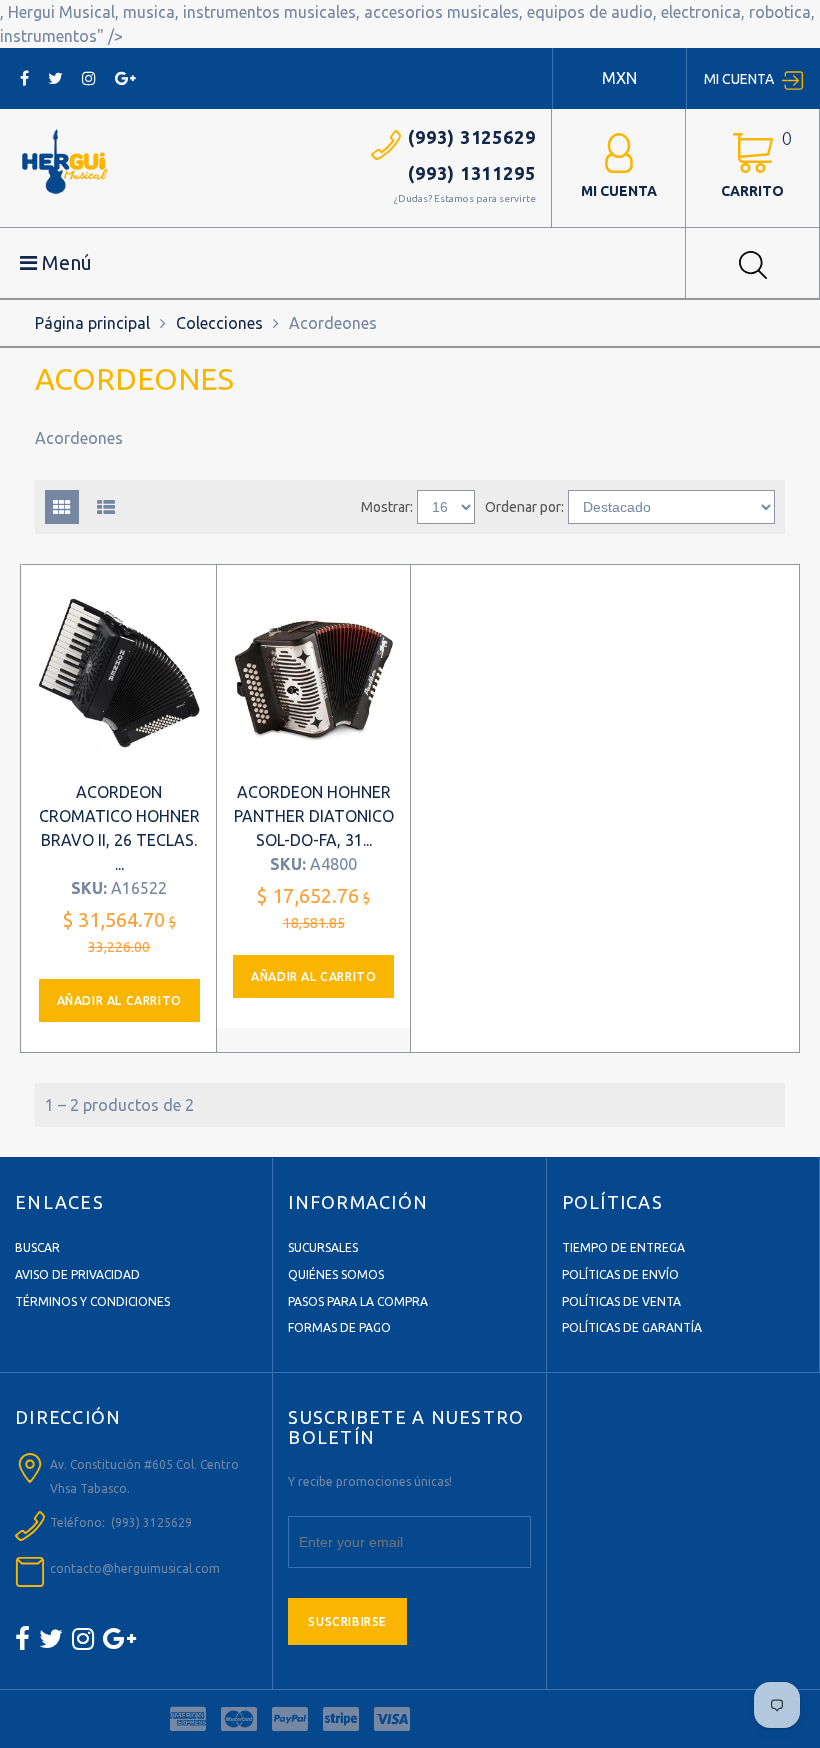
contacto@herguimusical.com (135, 1568)
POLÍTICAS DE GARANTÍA (632, 1327)
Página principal (92, 323)
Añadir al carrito (119, 1000)
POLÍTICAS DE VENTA (621, 1301)
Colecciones (219, 323)
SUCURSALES (323, 1247)
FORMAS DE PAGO (339, 1327)
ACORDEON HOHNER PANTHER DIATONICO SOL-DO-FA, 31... (314, 816)
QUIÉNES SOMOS (336, 1274)
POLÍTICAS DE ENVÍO (620, 1274)
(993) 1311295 (472, 173)
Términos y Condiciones (92, 1301)
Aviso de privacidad (77, 1274)
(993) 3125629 (472, 137)
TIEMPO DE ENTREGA (623, 1247)
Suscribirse (347, 1621)
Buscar (37, 1247)
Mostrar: (387, 507)
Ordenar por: (524, 507)
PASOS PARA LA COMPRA (358, 1301)
